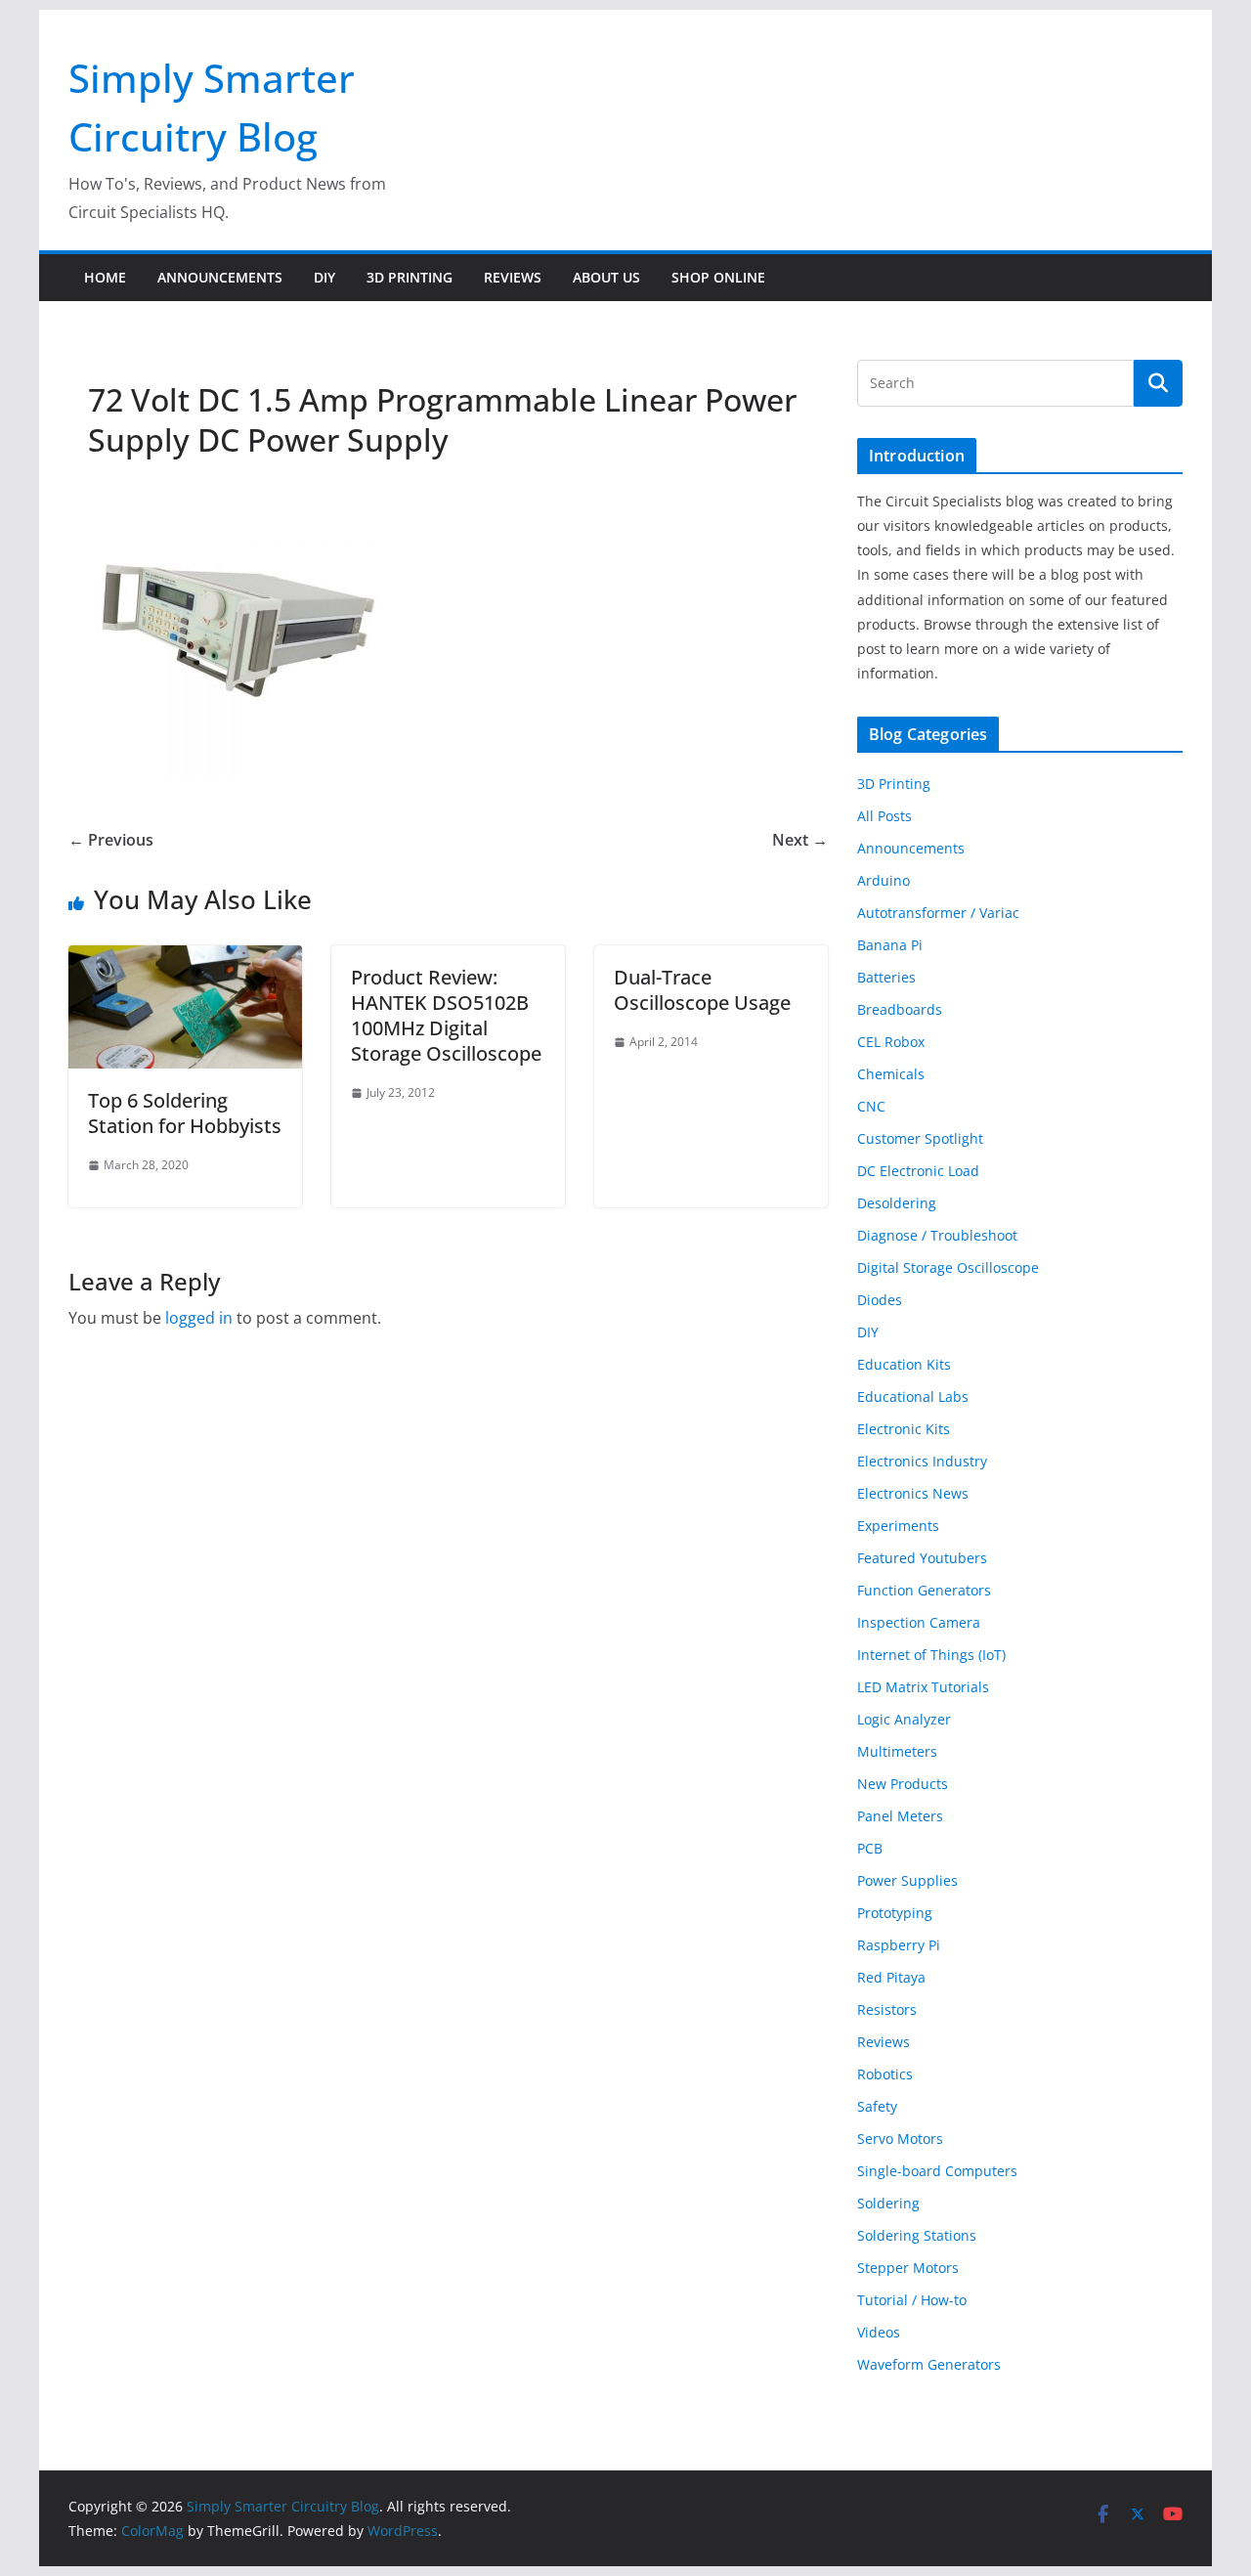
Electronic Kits (904, 1429)
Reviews (513, 277)
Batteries (886, 977)
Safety (877, 2106)
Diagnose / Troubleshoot (937, 1235)
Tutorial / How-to (912, 2300)
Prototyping (895, 1913)
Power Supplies (907, 1880)
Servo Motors (900, 2139)
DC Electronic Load (918, 1171)
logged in (199, 1318)
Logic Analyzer (904, 1719)
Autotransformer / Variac (938, 913)
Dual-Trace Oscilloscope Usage (702, 990)
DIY (324, 277)
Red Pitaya (891, 1977)
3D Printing (410, 277)
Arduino (884, 880)
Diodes (880, 1300)
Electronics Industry (922, 1461)
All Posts (884, 816)
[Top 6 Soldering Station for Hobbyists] (185, 959)
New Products (903, 1784)
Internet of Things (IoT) (931, 1655)
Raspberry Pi (899, 1945)
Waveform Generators (929, 2364)
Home (105, 277)
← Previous (111, 840)
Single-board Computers (937, 2171)
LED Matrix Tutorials (923, 1687)
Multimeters (897, 1751)
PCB (870, 1848)
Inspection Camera (919, 1622)
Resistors (887, 2009)
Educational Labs (913, 1397)
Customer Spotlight (920, 1138)
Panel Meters (900, 1816)
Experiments (898, 1526)
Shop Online (718, 277)
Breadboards (900, 1009)
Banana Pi (890, 945)
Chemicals (891, 1074)
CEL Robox (891, 1042)
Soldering (888, 2203)
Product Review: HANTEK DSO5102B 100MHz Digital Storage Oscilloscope (446, 1015)
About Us (606, 277)
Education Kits (904, 1364)
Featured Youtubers (922, 1558)
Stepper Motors (908, 2268)
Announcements (220, 277)
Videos (879, 2332)
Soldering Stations (917, 2235)
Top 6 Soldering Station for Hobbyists (185, 1113)
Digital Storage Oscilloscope (948, 1267)
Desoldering (897, 1203)
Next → (800, 840)
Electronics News (913, 1493)
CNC (871, 1106)
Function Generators (924, 1590)
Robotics (885, 2074)
